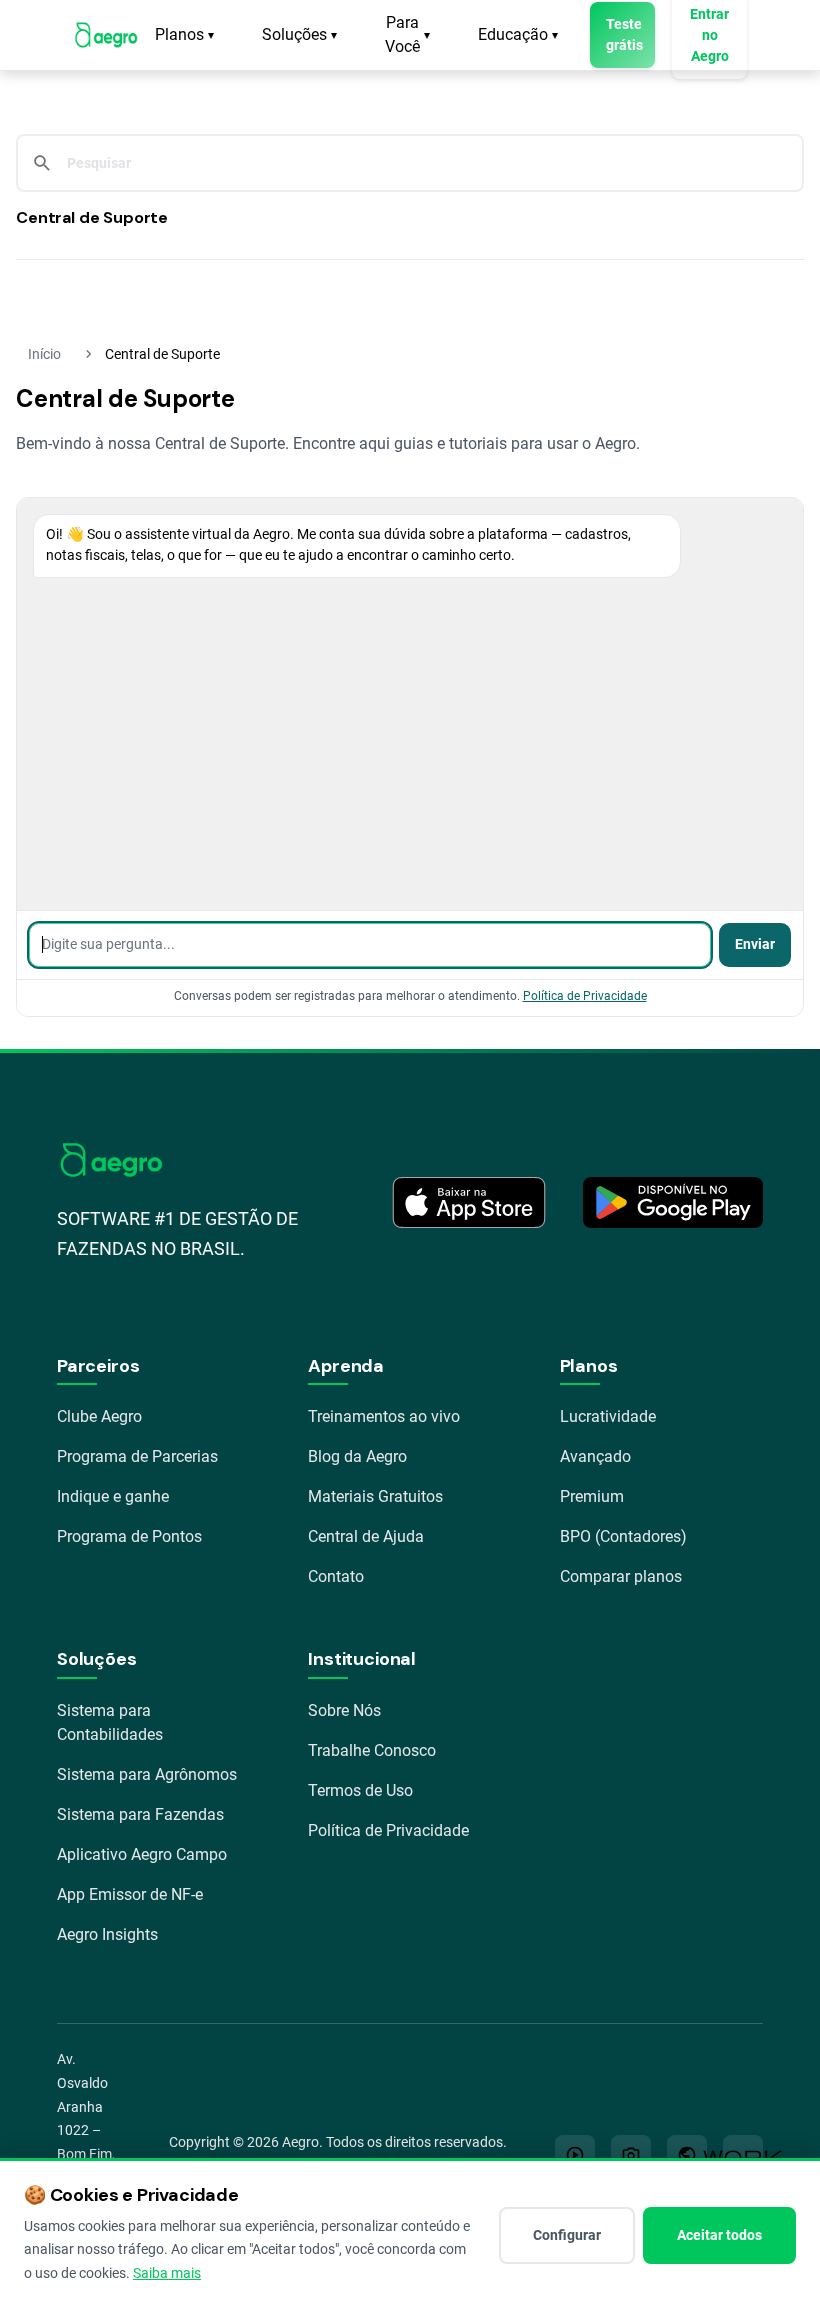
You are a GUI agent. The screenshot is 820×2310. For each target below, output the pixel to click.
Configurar (567, 2235)
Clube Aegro (99, 1416)
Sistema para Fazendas (140, 1814)
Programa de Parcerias (137, 1456)
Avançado (595, 1456)
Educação (518, 34)
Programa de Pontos (129, 1536)
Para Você (407, 34)
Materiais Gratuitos (375, 1496)
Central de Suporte (92, 217)
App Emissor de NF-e (130, 1894)
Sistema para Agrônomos (147, 1774)
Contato (336, 1576)
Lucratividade (608, 1416)
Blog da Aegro (357, 1456)
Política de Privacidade (585, 996)
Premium (592, 1496)
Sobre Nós (344, 1710)
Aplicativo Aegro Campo (142, 1854)
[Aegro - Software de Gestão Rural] (106, 35)
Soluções (299, 34)
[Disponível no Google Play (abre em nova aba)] (673, 1202)
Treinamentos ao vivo (384, 1416)
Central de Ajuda (366, 1536)
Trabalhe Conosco (372, 1750)
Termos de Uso (360, 1790)
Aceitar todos (719, 2235)
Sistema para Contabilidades (110, 1722)
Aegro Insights (107, 1934)
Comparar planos (621, 1576)
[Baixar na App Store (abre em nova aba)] (469, 1202)
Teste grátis (624, 34)
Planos (184, 34)
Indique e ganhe (113, 1496)
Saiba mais (167, 2273)
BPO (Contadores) (623, 1536)
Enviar (755, 944)
